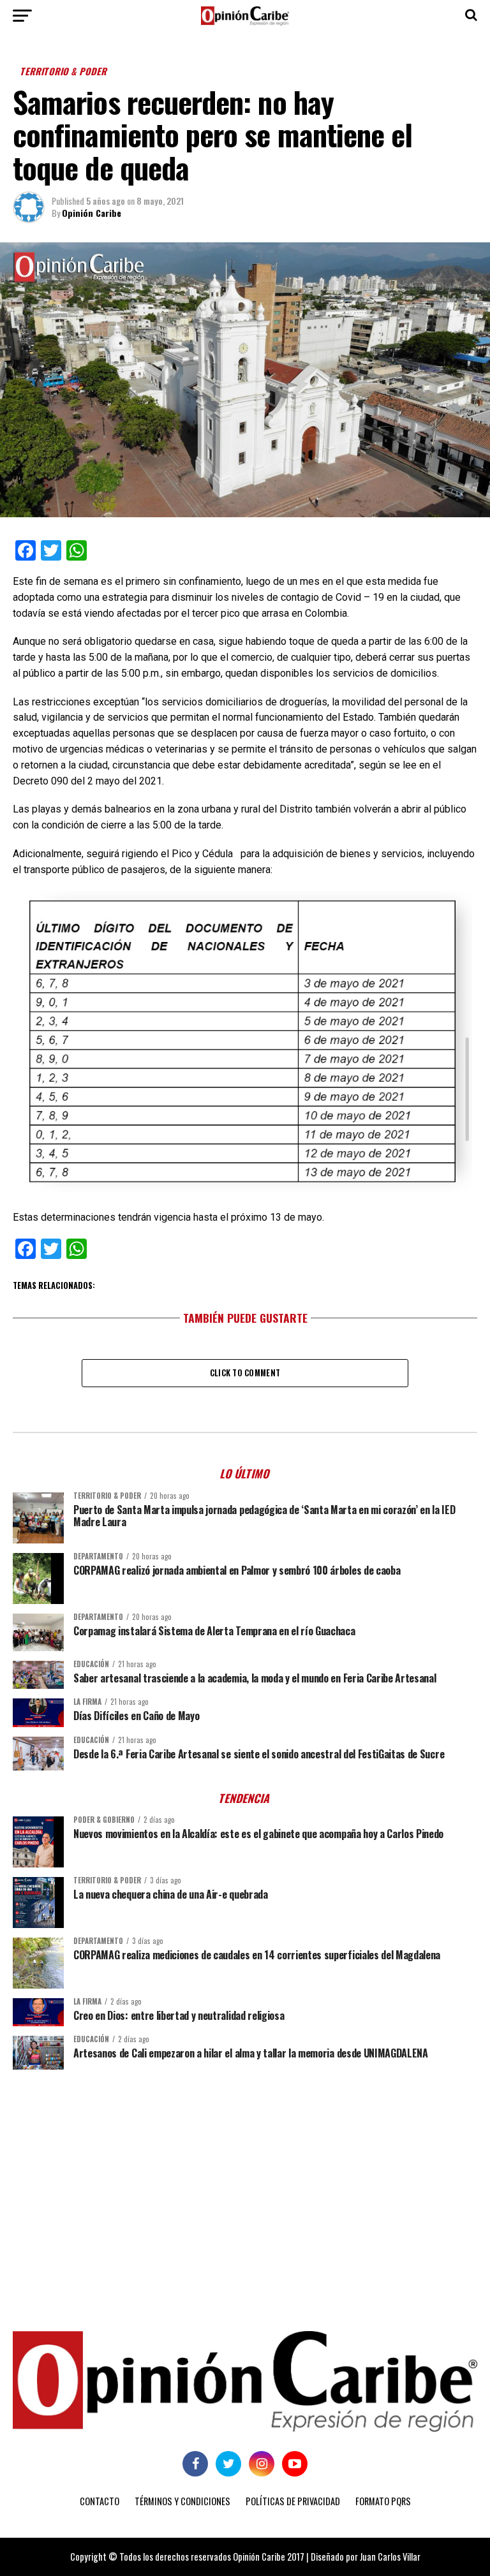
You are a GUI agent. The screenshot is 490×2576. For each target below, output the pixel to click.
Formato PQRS (383, 2501)
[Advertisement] (245, 2178)
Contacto (100, 2501)
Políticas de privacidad (293, 2501)
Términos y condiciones (182, 2501)
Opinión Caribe (92, 213)
